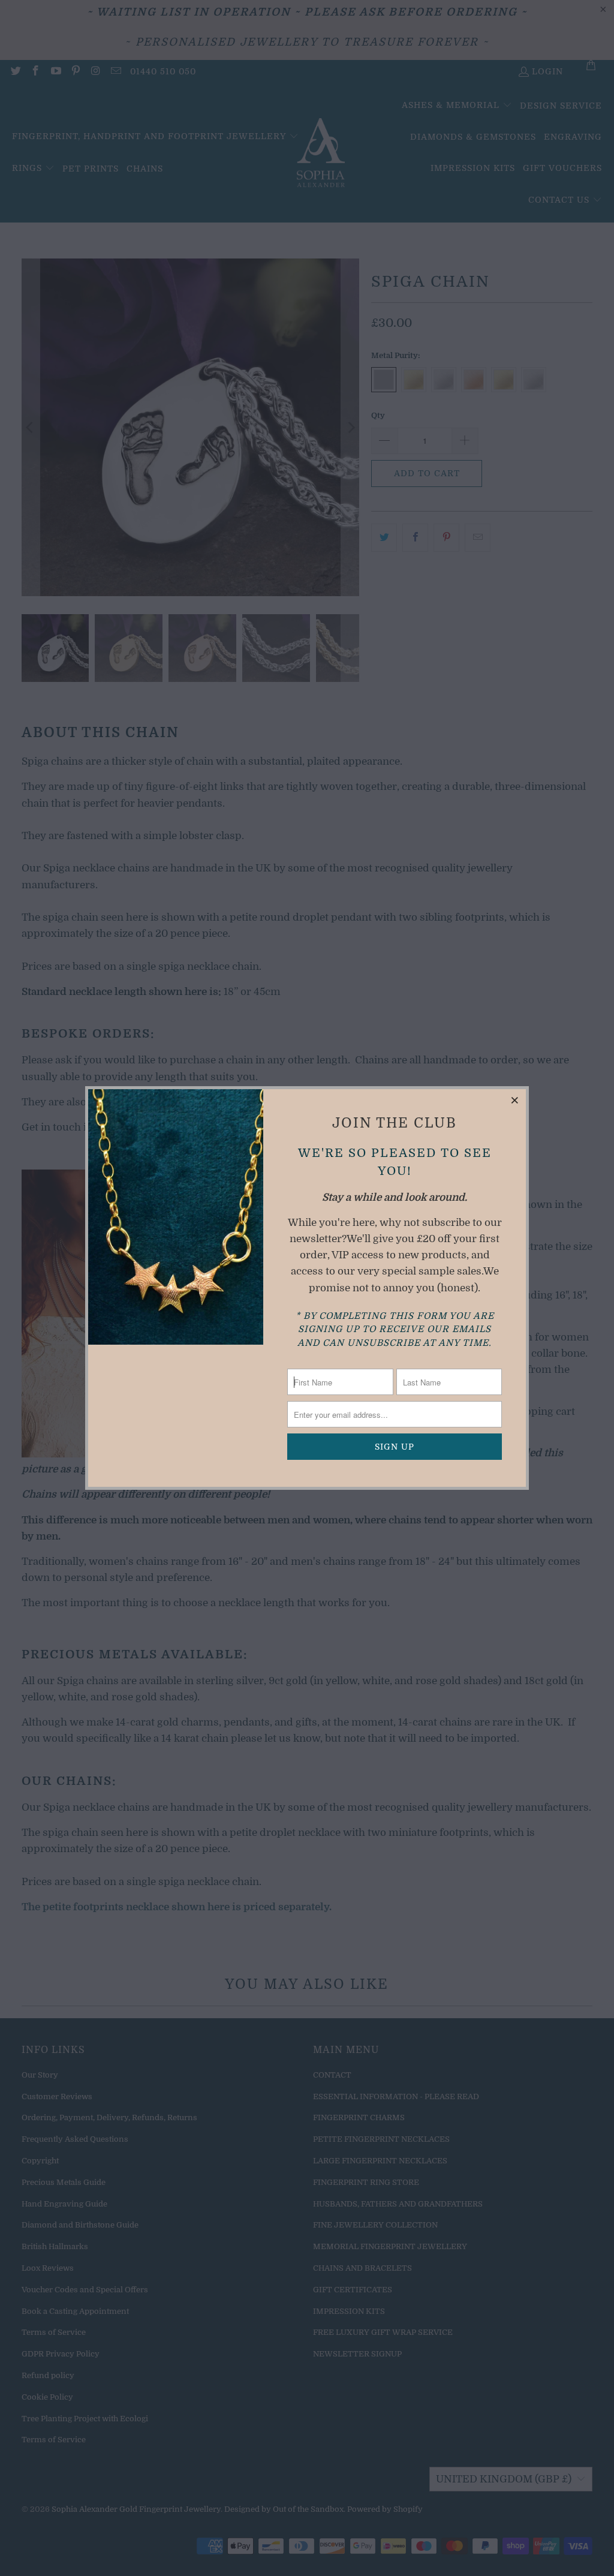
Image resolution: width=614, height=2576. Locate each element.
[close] (515, 1100)
